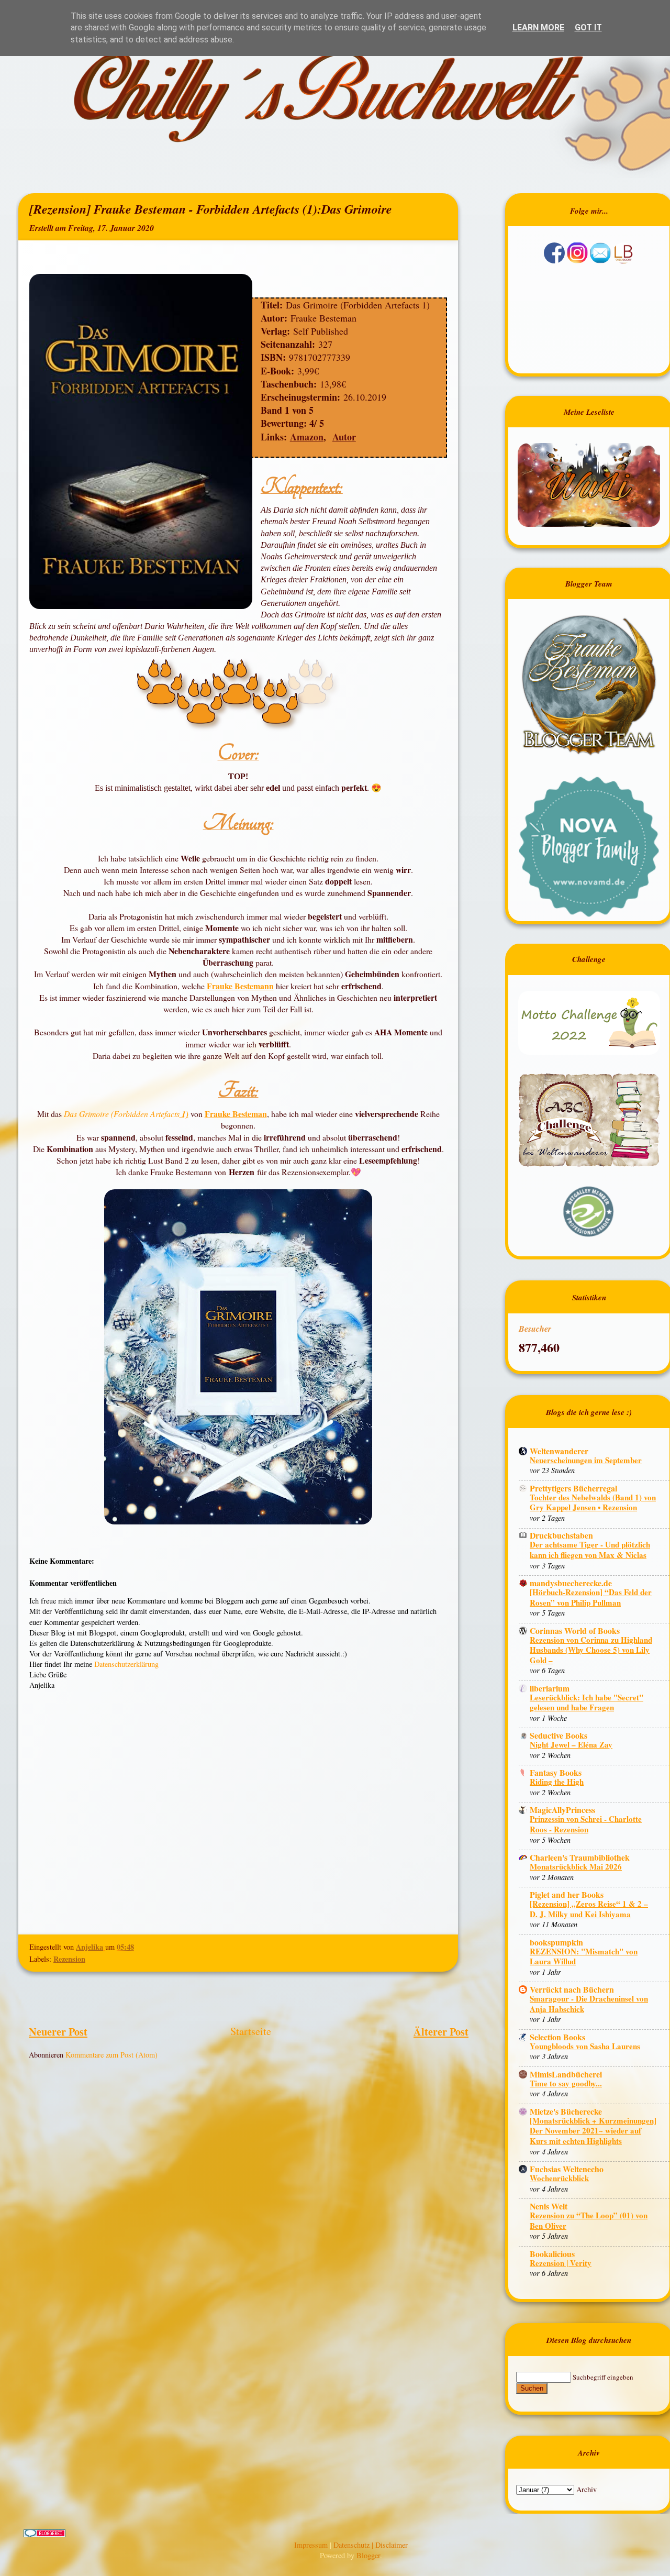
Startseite (251, 2031)
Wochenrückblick (559, 2178)
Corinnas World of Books (575, 1630)
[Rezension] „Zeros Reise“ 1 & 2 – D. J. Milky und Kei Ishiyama (589, 1909)
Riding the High (557, 1782)
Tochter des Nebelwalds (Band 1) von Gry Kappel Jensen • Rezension (593, 1502)
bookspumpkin (556, 1942)
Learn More (538, 27)
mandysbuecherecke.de (571, 1583)
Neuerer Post (58, 2031)
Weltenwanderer (559, 1451)
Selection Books (557, 2037)
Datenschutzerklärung (126, 1664)
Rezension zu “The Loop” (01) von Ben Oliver (589, 2220)
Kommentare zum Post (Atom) (111, 2055)
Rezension (69, 1959)
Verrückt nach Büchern (572, 1989)
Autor (344, 437)
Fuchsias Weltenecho (567, 2169)
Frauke (221, 986)
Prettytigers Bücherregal (573, 1488)
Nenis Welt (549, 2206)
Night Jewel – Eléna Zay (571, 1744)
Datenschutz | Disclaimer (371, 2545)
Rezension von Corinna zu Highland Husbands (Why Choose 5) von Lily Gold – (591, 1650)
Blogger (368, 2555)
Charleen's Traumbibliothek (580, 1857)
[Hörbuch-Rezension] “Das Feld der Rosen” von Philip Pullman (591, 1597)
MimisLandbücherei (566, 2074)
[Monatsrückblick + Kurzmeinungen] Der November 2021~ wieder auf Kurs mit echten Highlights (593, 2131)
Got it (588, 27)
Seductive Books (559, 1735)
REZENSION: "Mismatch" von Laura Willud (584, 1956)
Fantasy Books (556, 1772)
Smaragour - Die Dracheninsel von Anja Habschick (589, 2004)
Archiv (587, 2489)
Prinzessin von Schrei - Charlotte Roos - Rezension (586, 1824)
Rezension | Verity (561, 2263)
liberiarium (550, 1688)
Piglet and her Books (567, 1894)
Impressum (312, 2545)
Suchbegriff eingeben (603, 2377)
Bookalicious (552, 2254)
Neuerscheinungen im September (586, 1460)
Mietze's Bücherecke (566, 2111)
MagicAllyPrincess (562, 1810)
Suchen (532, 2388)
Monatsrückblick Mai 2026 (576, 1866)
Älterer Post (441, 2031)
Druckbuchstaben (561, 1535)
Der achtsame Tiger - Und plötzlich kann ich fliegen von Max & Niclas (590, 1550)
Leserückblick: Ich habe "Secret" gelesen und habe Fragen (587, 1702)
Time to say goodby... (566, 2083)
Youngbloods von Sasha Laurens (585, 2046)
